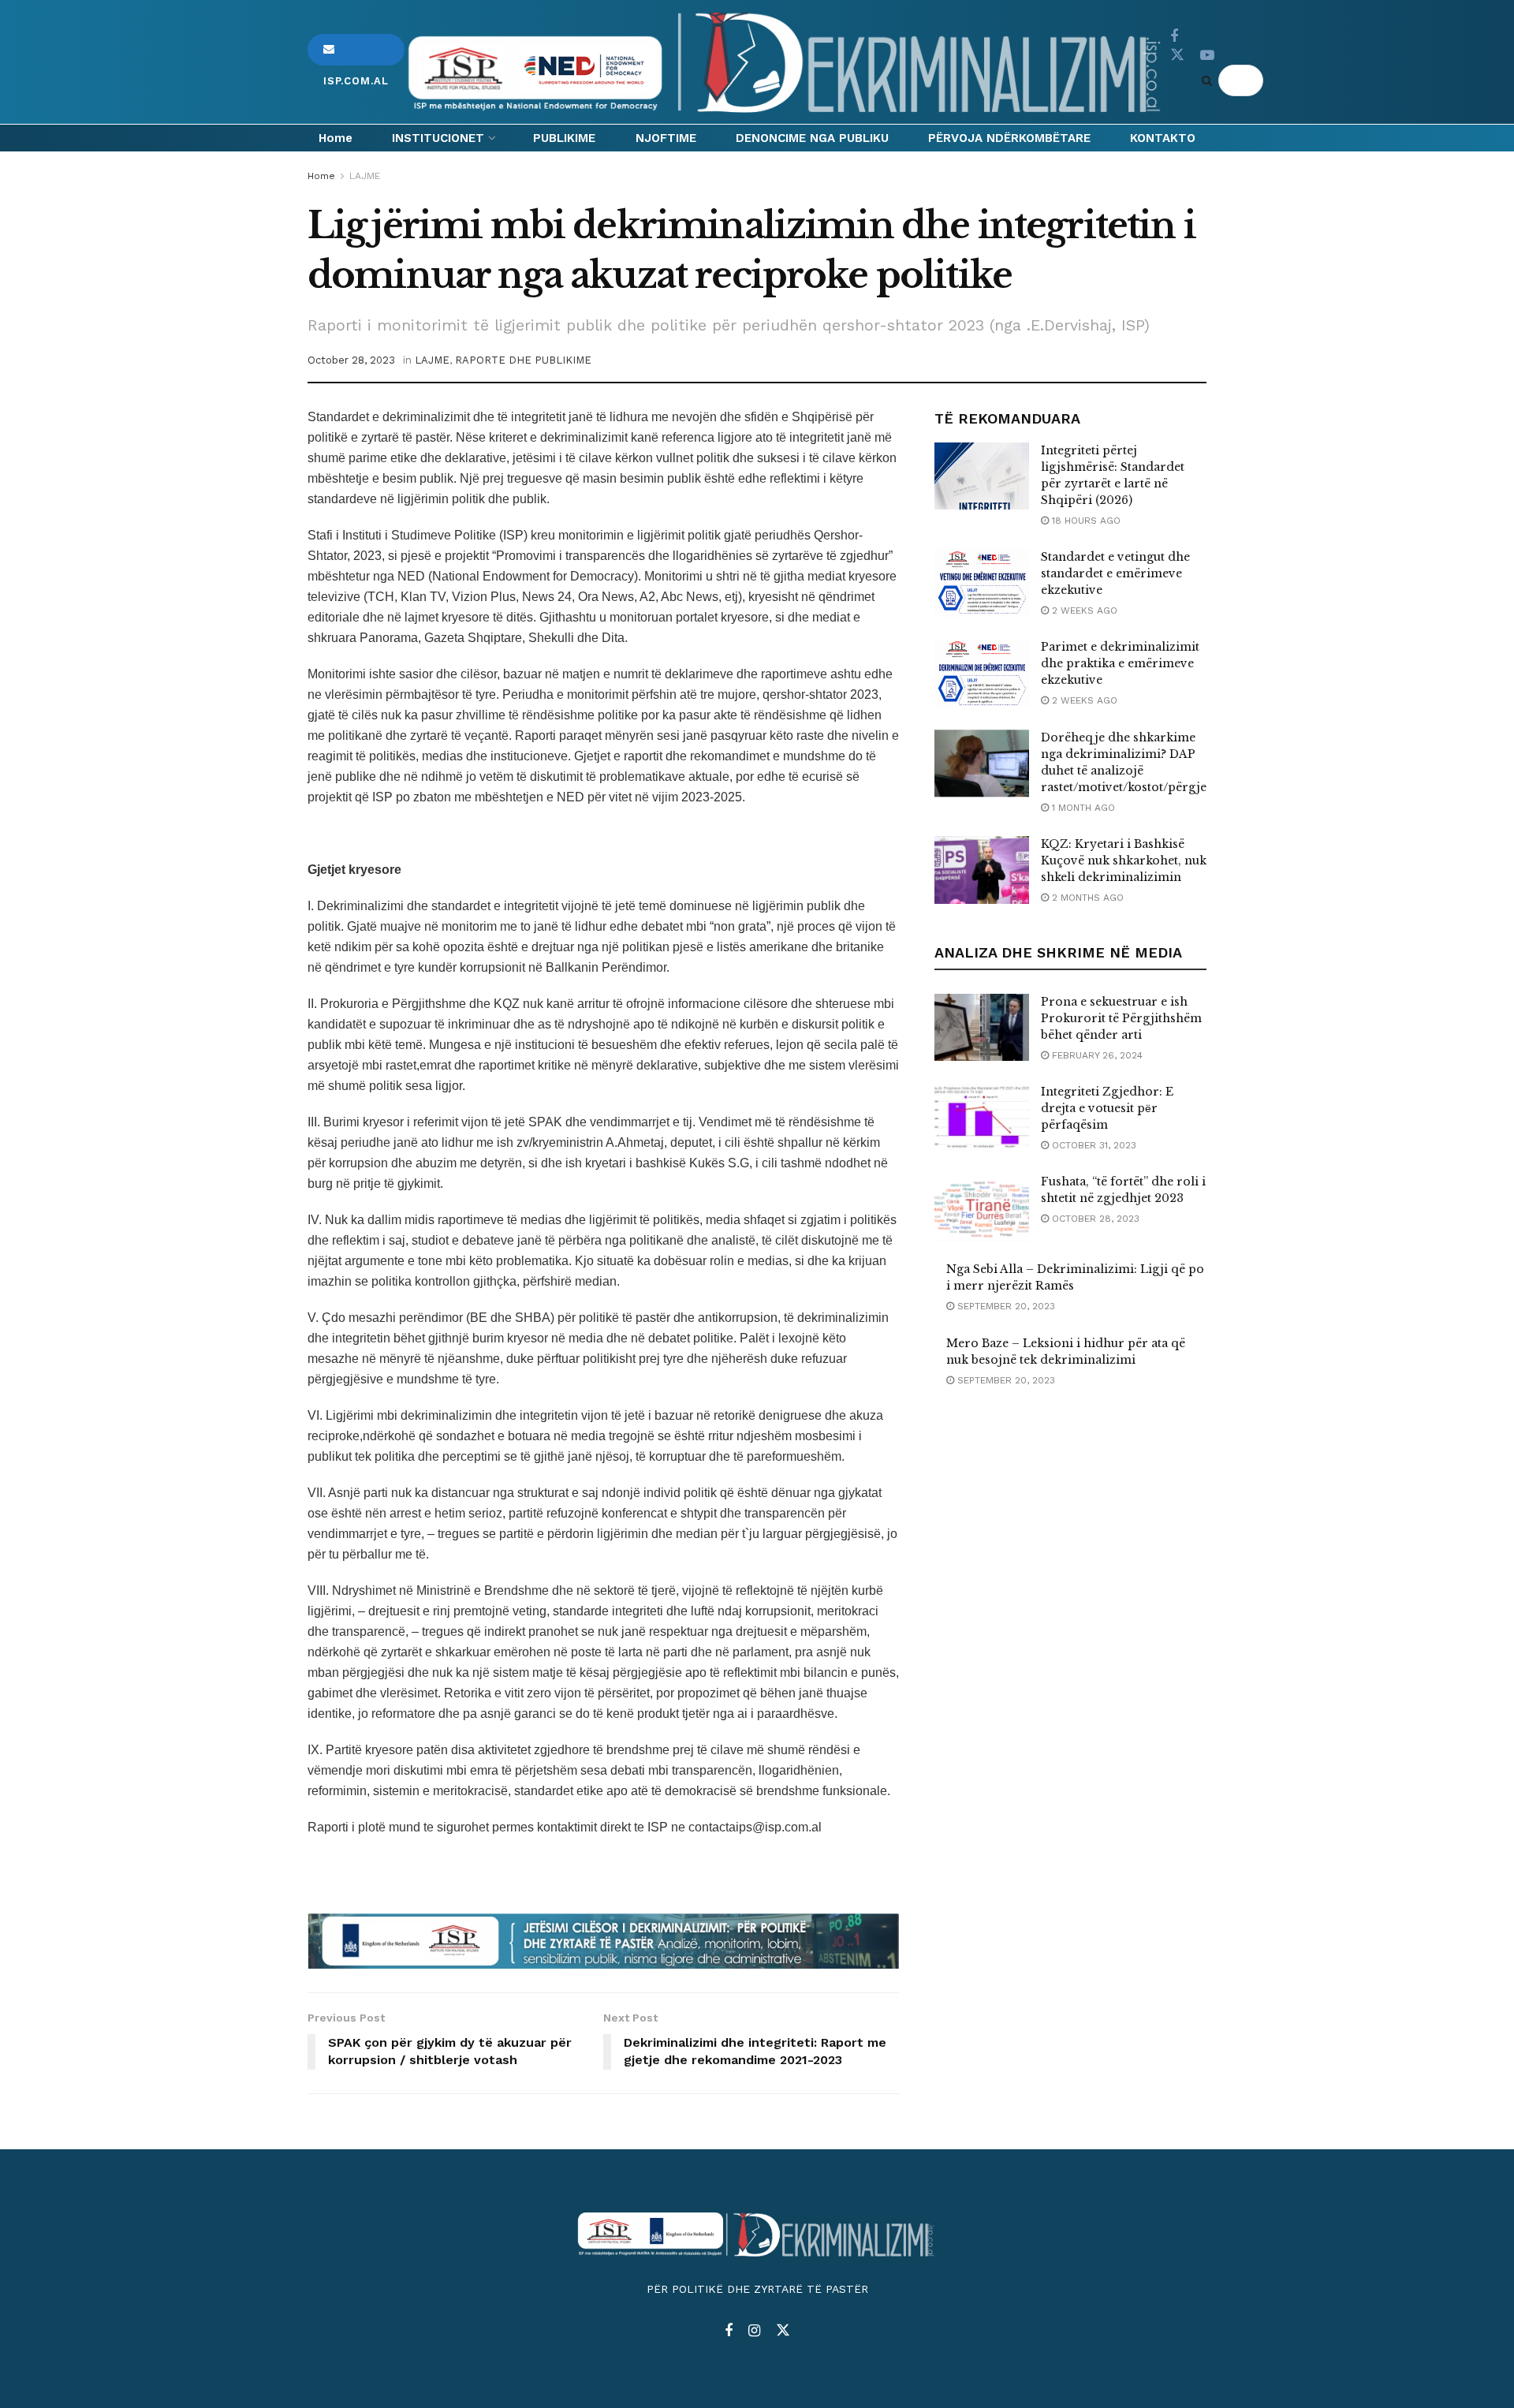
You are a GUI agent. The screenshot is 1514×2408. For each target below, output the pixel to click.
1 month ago (1082, 808)
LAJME (365, 176)
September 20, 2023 (1005, 1306)
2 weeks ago (1083, 610)
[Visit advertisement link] (603, 1941)
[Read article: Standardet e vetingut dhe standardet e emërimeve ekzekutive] (982, 583)
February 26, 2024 (1096, 1055)
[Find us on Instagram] (754, 2331)
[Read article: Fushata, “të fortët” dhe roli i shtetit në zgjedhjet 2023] (982, 1208)
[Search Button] (1210, 80)
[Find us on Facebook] (1174, 37)
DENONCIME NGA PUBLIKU (812, 138)
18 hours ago (1085, 521)
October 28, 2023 (351, 360)
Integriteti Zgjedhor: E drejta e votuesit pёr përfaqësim (1107, 1108)
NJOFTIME (666, 138)
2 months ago (1086, 898)
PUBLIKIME (564, 138)
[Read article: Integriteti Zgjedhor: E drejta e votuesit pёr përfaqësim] (982, 1118)
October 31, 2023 (1093, 1145)
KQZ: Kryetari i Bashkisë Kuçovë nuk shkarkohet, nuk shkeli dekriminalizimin (1124, 861)
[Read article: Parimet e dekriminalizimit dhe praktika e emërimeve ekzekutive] (982, 673)
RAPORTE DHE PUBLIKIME (523, 360)
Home (336, 138)
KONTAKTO (1163, 138)
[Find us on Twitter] (1177, 55)
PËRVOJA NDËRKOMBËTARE (1009, 138)
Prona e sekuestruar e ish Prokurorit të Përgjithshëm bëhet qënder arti (1121, 1018)
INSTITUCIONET (438, 138)
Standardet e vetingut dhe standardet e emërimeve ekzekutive (1115, 573)
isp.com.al (356, 50)
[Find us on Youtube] (1207, 56)
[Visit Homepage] (787, 62)
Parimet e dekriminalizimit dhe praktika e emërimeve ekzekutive (1120, 663)
